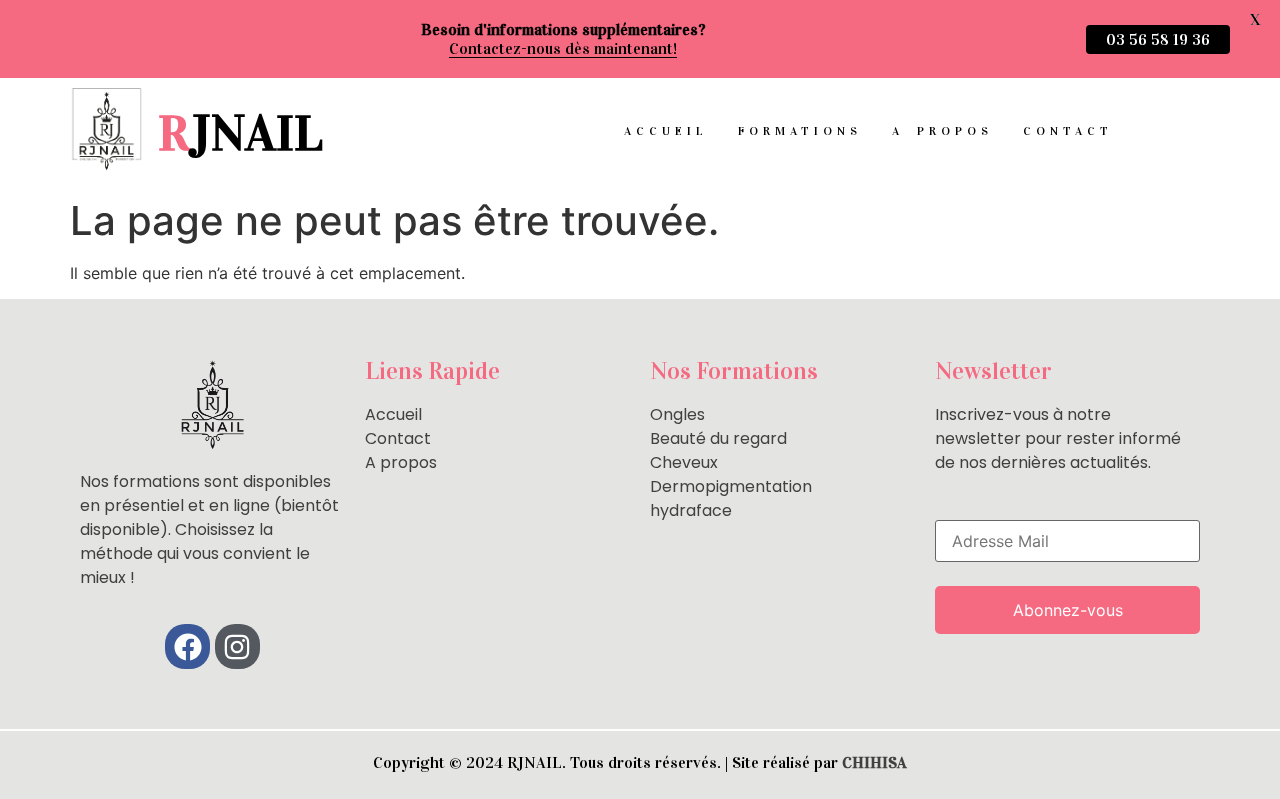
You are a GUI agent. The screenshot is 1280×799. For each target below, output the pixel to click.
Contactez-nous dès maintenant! (563, 48)
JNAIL (240, 133)
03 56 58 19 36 (1158, 39)
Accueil (666, 131)
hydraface (691, 510)
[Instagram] (237, 646)
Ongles (677, 414)
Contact (1068, 131)
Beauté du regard (718, 438)
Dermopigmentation (731, 486)
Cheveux (684, 462)
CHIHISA (874, 762)
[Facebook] (187, 646)
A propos (942, 131)
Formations (800, 131)
